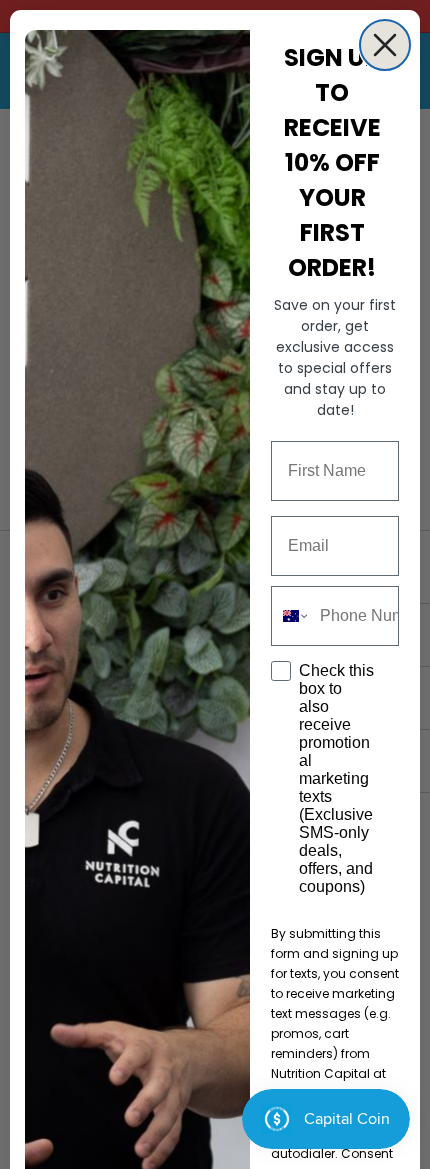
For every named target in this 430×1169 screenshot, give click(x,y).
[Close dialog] (385, 45)
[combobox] (291, 616)
